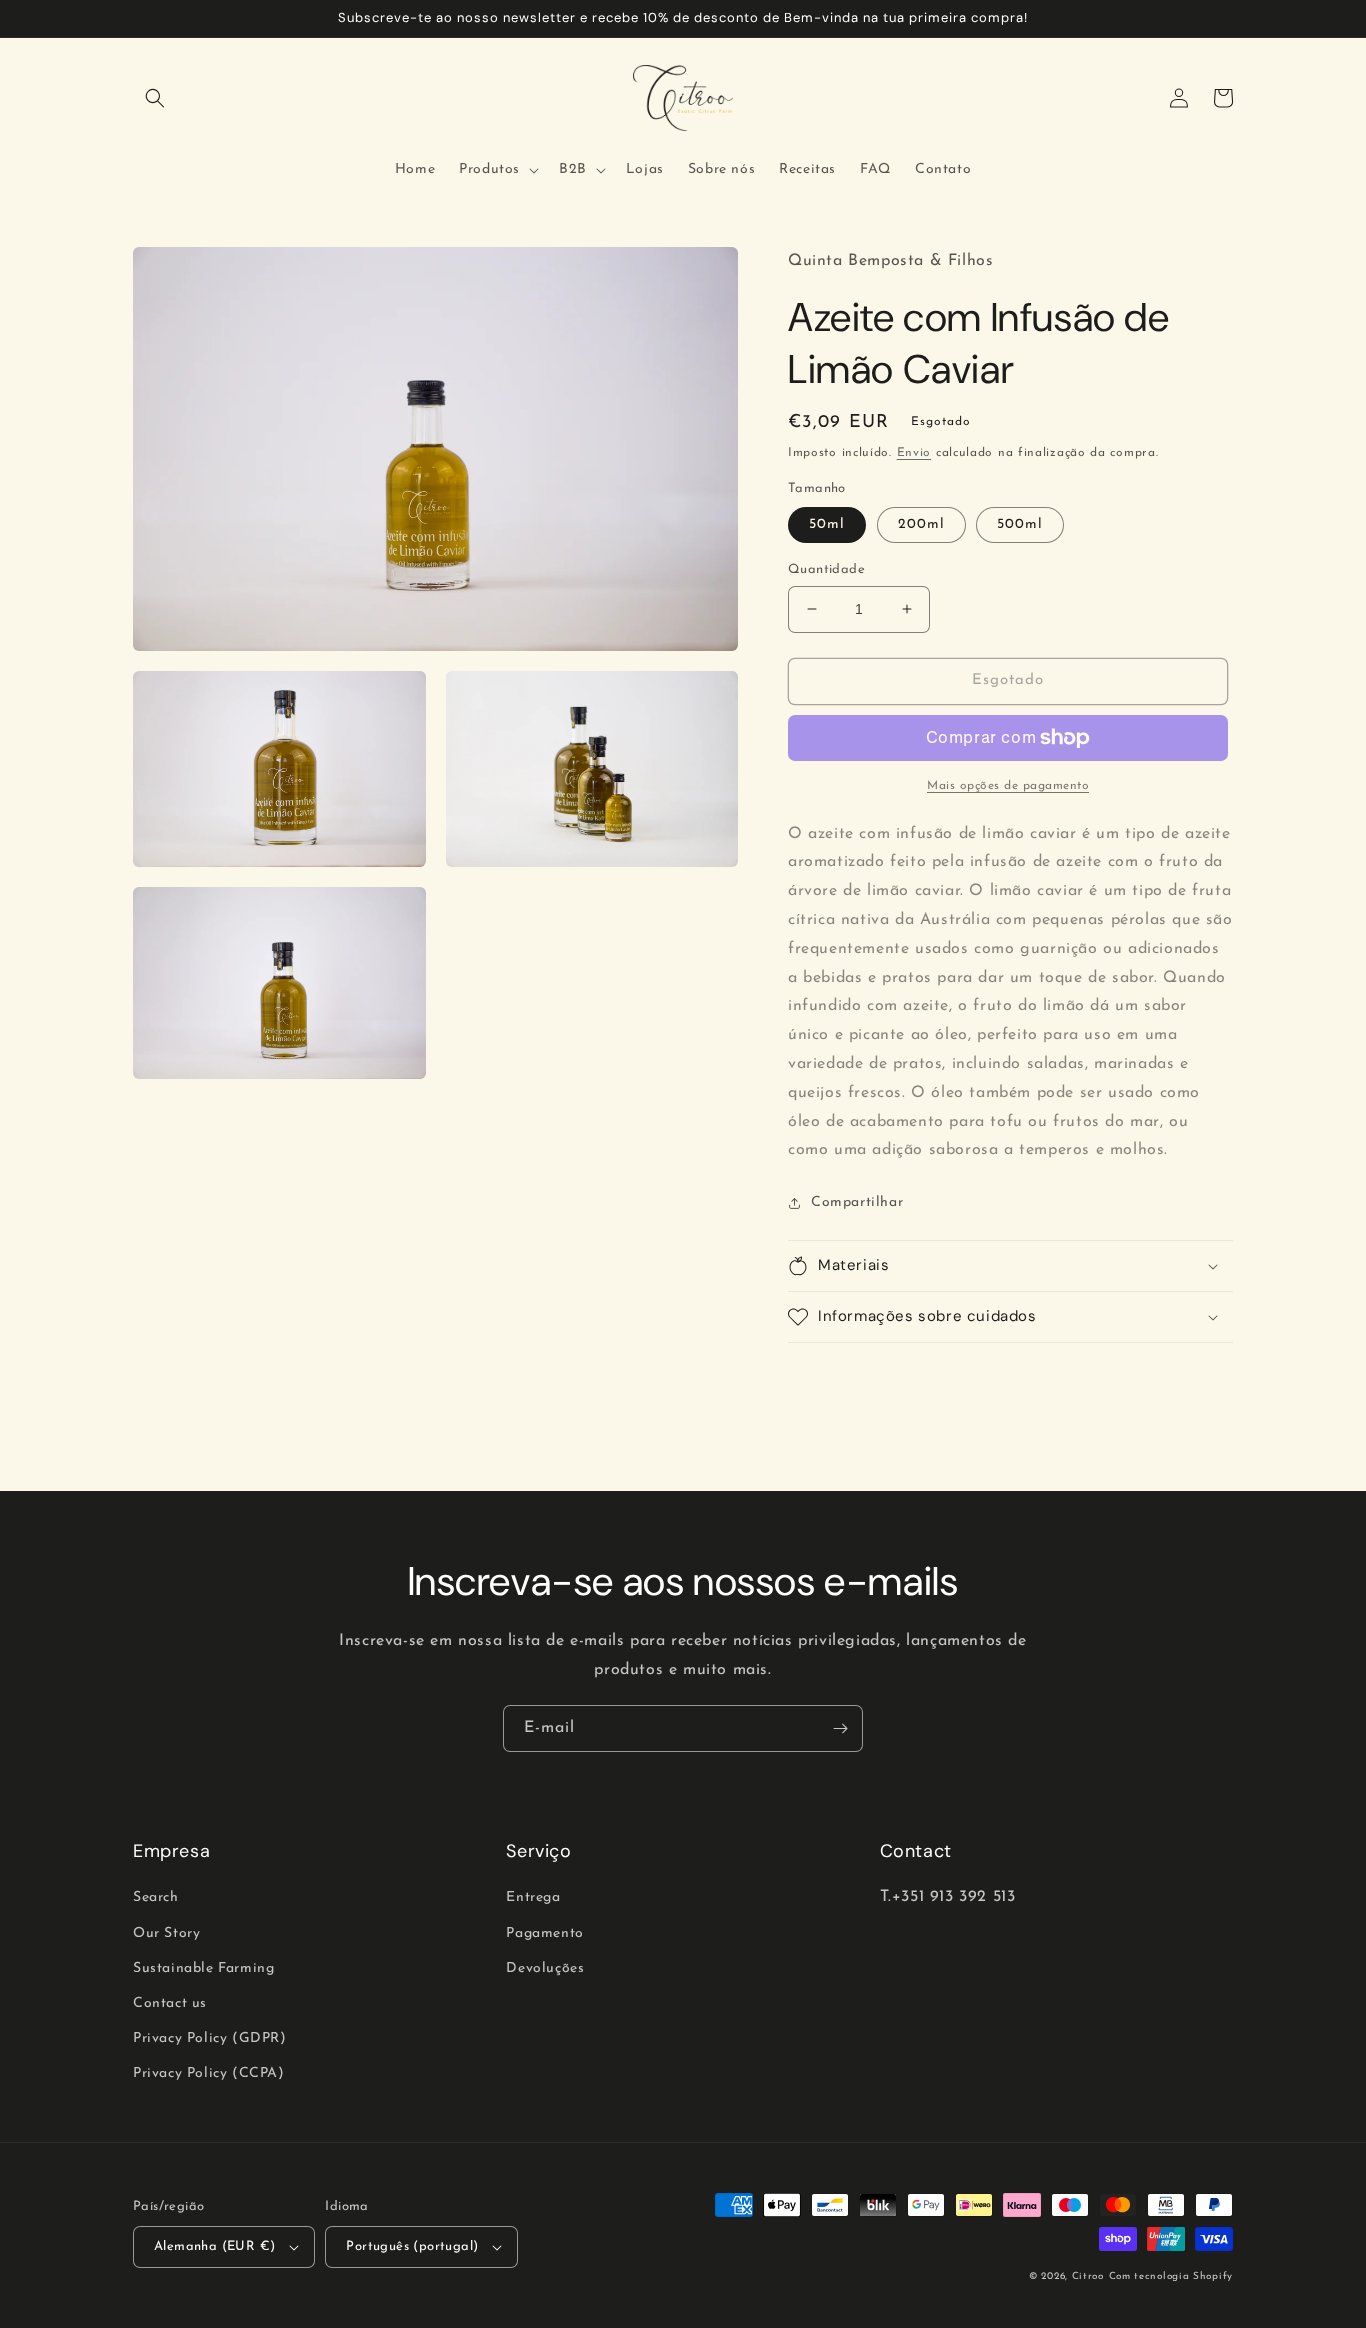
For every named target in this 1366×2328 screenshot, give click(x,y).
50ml (827, 524)
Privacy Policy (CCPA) (209, 2073)
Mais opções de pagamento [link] (1008, 786)
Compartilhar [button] (857, 1202)
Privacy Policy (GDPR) (210, 2038)
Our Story (166, 1933)
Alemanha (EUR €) (214, 2246)
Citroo (1088, 2276)
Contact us (170, 2003)
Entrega (533, 1897)
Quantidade (826, 569)
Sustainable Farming (203, 1968)
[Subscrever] (840, 1728)
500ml (1020, 524)
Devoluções (545, 1968)
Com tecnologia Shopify (1171, 2276)
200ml (921, 524)
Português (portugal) (412, 2246)
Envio (914, 453)
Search (156, 1897)
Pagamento (544, 1933)
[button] (155, 98)
